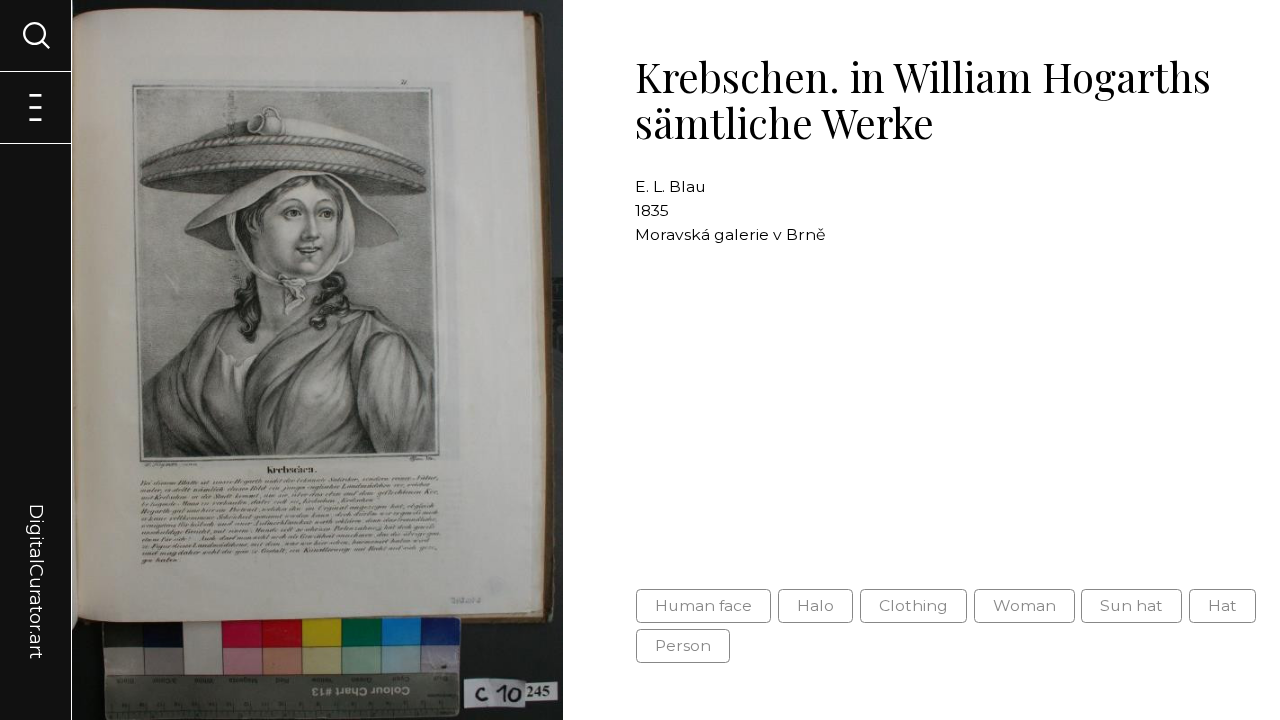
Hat (1222, 605)
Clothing (913, 605)
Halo (815, 605)
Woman (1024, 605)
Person (683, 645)
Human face (703, 605)
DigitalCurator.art (36, 558)
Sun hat (1131, 605)
